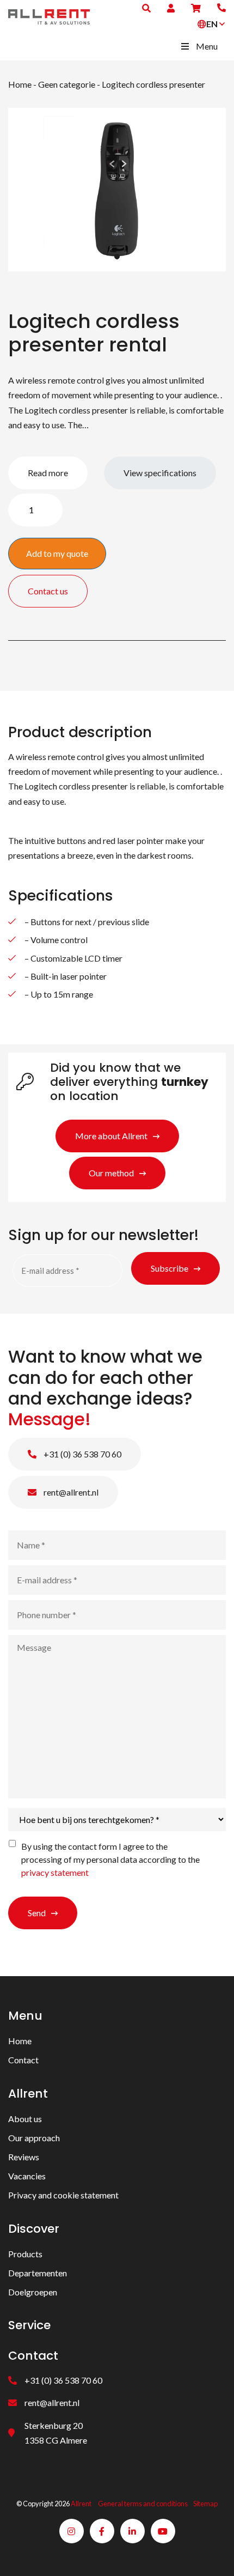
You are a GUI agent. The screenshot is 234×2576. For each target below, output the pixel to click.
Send (37, 1913)
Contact (23, 2060)
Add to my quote (57, 553)
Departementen (38, 2273)
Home (20, 84)
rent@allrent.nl (70, 1492)
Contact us (48, 591)
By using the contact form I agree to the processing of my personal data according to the (110, 1859)
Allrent (81, 2504)
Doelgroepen (33, 2292)
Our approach (34, 2138)
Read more (48, 473)
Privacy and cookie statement (63, 2195)
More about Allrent (111, 1136)
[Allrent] (49, 16)
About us (25, 2119)
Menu (207, 46)
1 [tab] (117, 257)
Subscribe (170, 1268)
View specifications (160, 473)
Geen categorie (67, 84)
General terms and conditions (143, 2504)
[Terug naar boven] (212, 2554)
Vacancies (27, 2176)
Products (25, 2254)
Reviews (24, 2157)
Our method (111, 1173)
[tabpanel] (117, 190)
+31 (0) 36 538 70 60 (82, 1454)
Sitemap (205, 2504)
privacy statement (55, 1872)
